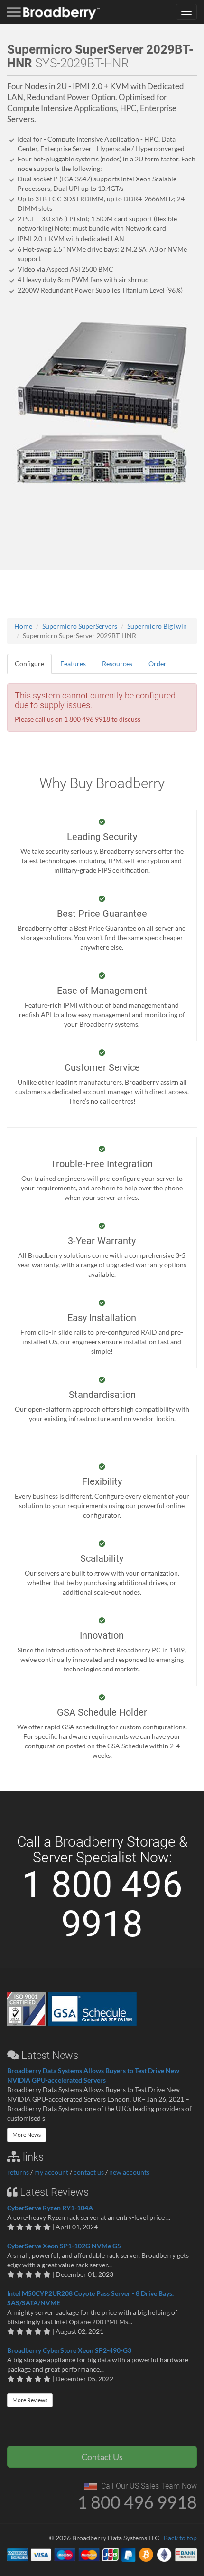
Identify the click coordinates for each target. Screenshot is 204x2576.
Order (158, 664)
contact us (89, 2172)
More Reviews (30, 2400)
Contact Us (102, 2457)
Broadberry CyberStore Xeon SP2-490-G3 (69, 2350)
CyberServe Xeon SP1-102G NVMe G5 (64, 2246)
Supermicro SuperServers (80, 626)
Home (23, 626)
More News (27, 2135)
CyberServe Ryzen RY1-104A (50, 2208)
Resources (117, 664)
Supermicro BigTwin (157, 626)
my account (51, 2172)
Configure (29, 664)
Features (73, 664)
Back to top (180, 2538)
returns (18, 2172)
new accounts (129, 2172)
